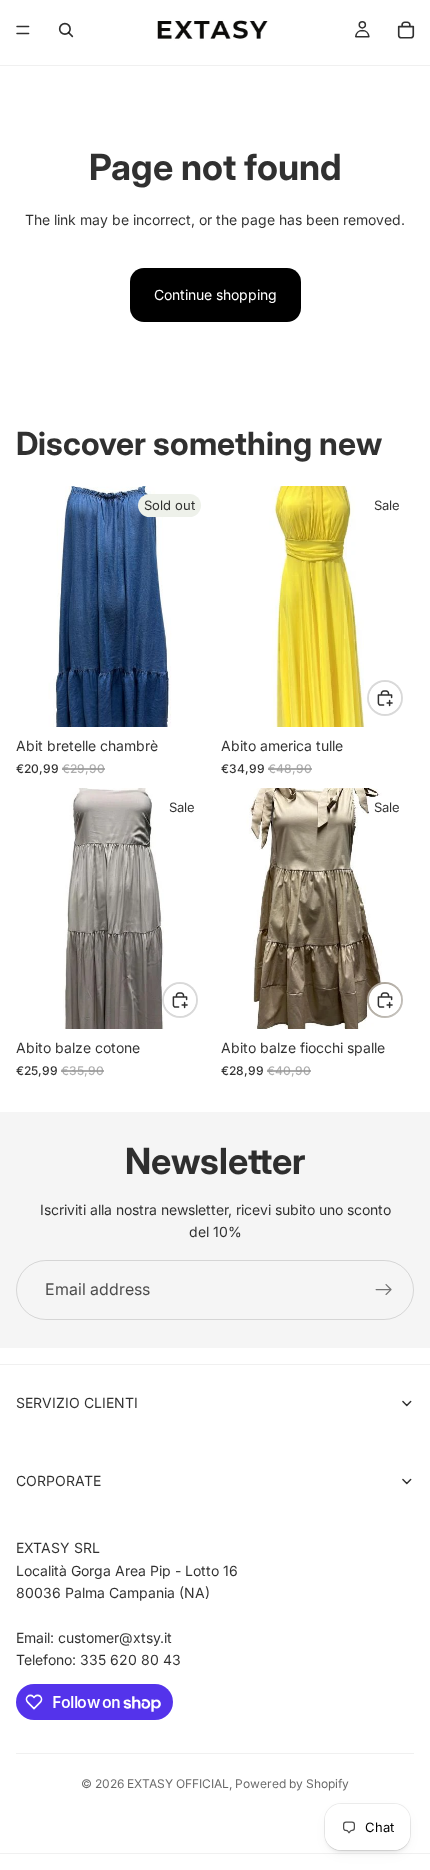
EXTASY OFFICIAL (178, 1783)
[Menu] (23, 30)
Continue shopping (215, 294)
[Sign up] (384, 1290)
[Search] (66, 30)
